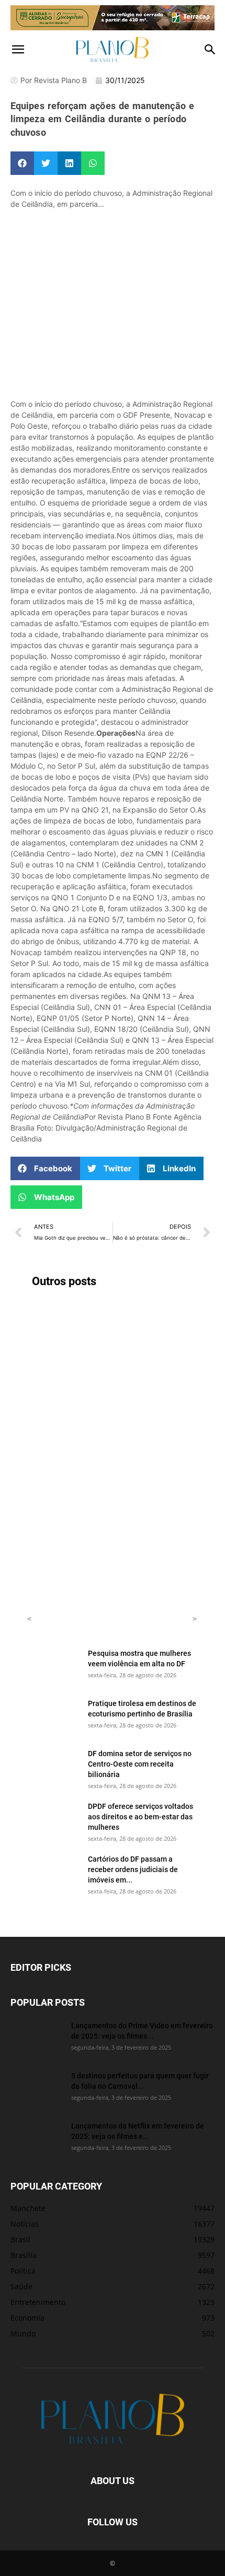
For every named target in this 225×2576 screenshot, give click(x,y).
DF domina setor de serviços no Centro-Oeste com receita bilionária (140, 1764)
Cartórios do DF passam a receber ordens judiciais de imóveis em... (133, 1869)
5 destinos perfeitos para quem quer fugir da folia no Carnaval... (140, 2081)
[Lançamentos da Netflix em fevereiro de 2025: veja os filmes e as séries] (37, 2139)
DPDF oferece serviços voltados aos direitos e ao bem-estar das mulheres (140, 1816)
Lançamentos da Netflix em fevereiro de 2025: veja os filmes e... (138, 2131)
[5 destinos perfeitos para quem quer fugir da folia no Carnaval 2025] (37, 2089)
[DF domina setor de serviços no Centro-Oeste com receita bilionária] (53, 1767)
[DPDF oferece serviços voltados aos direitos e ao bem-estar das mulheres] (53, 1819)
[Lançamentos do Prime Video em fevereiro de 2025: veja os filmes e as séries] (37, 2039)
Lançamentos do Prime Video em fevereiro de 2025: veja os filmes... (142, 2031)
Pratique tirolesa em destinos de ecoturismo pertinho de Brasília (142, 1708)
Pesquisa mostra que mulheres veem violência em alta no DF (139, 1658)
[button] (18, 50)
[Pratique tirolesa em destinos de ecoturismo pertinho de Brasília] (53, 1716)
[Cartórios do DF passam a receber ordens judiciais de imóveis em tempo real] (53, 1872)
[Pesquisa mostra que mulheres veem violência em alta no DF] (53, 1666)
